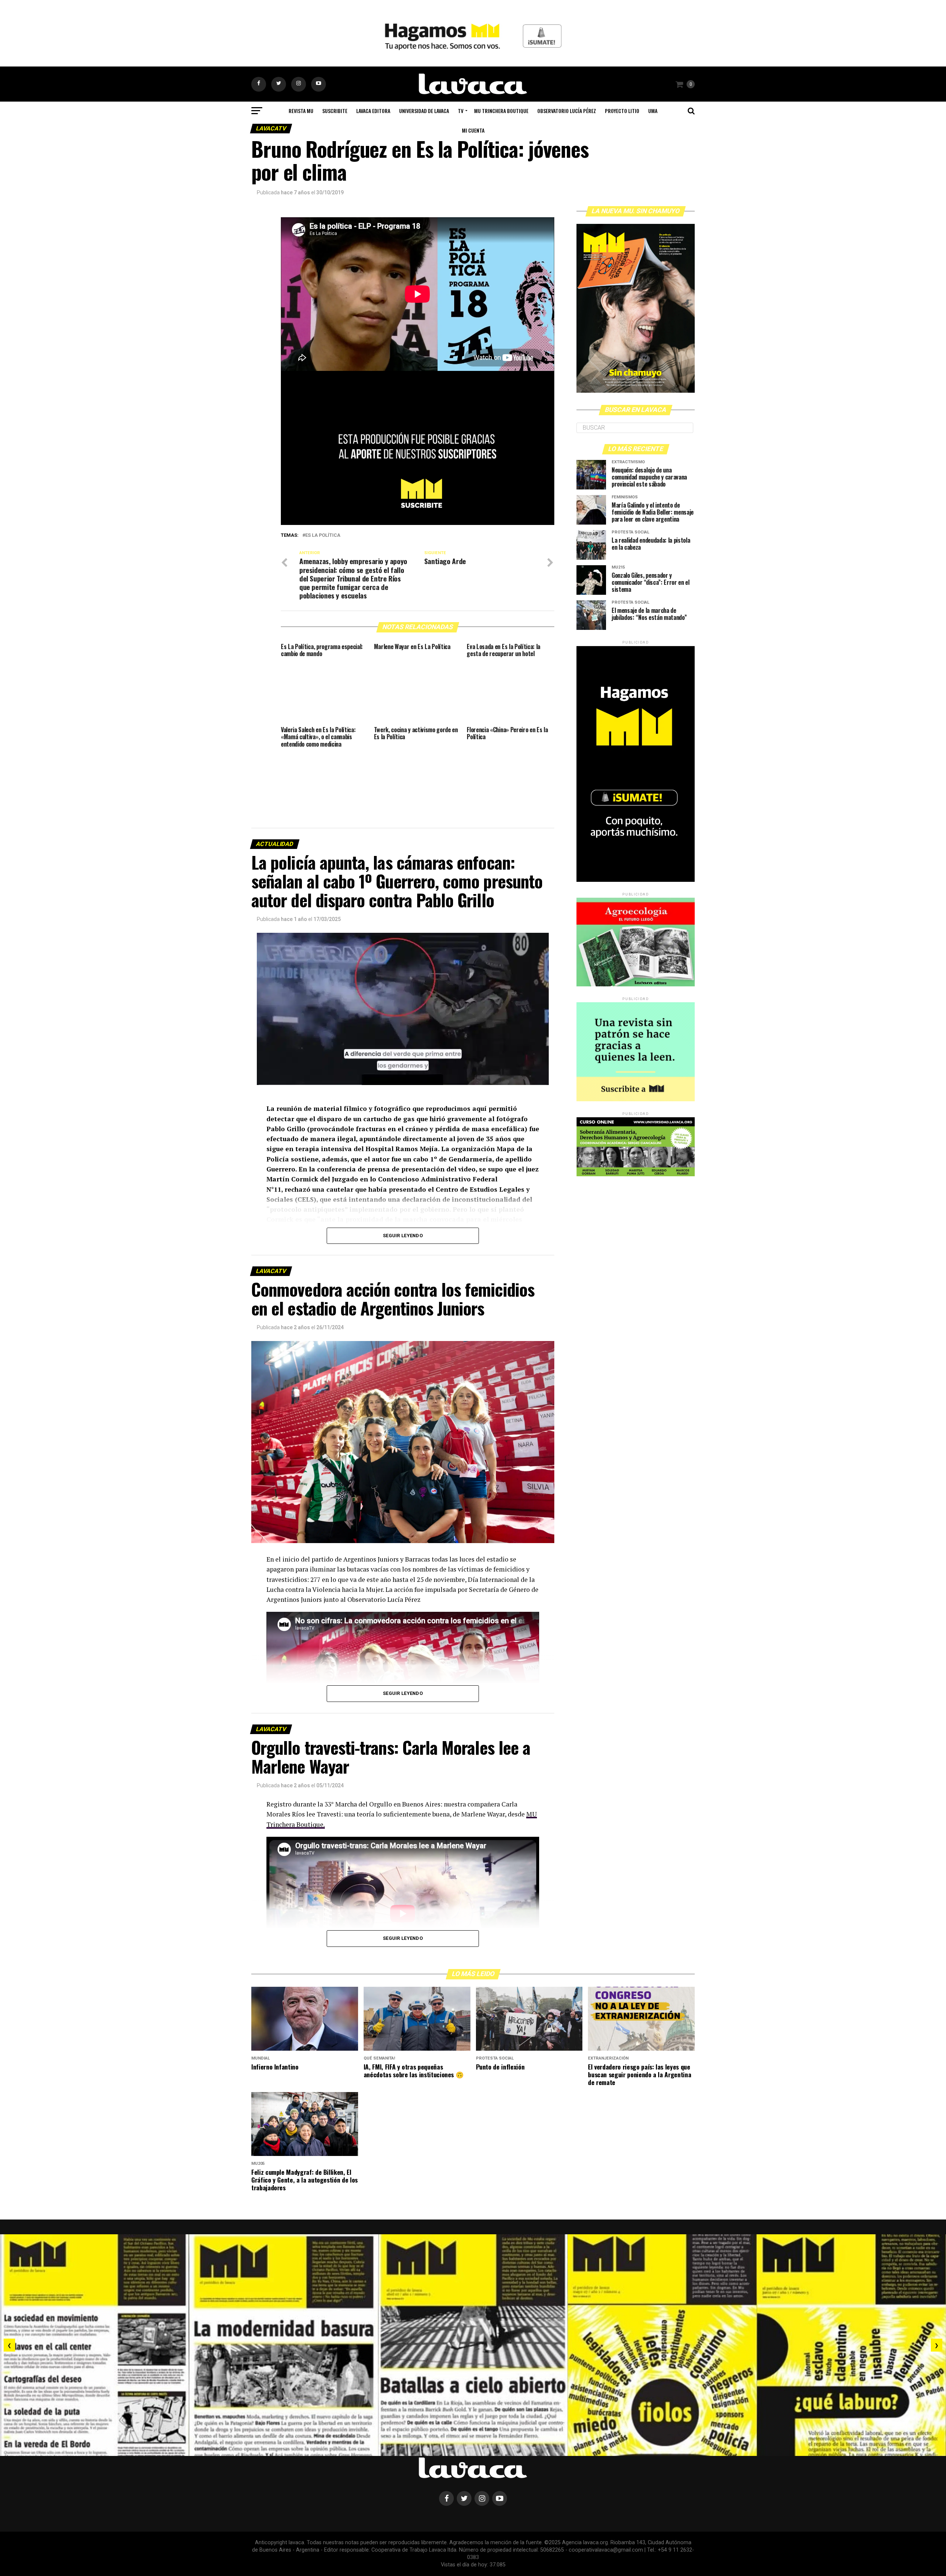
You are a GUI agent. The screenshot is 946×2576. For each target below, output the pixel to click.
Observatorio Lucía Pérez (567, 111)
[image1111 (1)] (418, 523)
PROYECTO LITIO (622, 111)
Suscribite (335, 111)
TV (461, 111)
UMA (653, 111)
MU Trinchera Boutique (501, 111)
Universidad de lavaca (424, 111)
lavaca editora (373, 111)
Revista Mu (301, 111)
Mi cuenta (473, 130)
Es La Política (323, 535)
